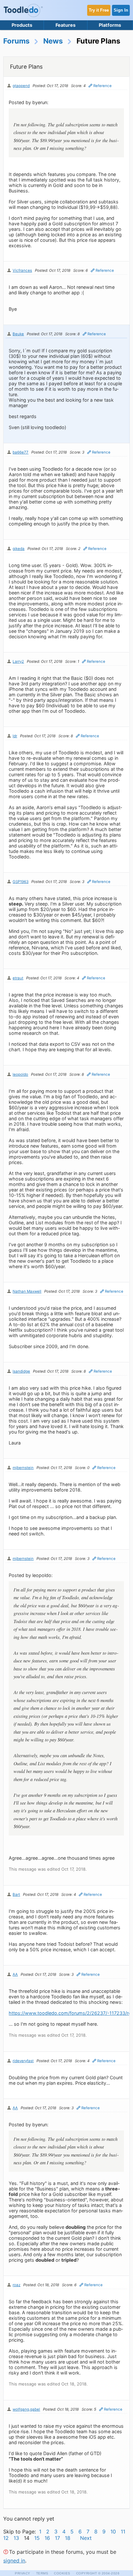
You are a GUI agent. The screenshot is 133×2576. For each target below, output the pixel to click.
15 (37, 2538)
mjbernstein (23, 1468)
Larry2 (18, 661)
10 (113, 2532)
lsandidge (21, 1371)
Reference (102, 86)
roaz (16, 2285)
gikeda (19, 549)
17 (57, 2538)
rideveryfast (23, 2061)
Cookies (62, 2573)
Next (86, 2538)
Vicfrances (22, 270)
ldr (15, 736)
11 (123, 2532)
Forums (16, 41)
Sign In (121, 10)
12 (6, 2538)
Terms (42, 2573)
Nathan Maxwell (27, 1291)
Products (22, 25)
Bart (16, 1895)
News (53, 41)
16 (47, 2538)
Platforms (110, 25)
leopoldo (20, 1074)
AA (15, 1974)
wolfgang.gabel (26, 2409)
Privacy (23, 2573)
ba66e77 (20, 452)
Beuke (18, 334)
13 (16, 2538)
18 (68, 2538)
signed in (14, 2561)
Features (66, 25)
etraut (18, 978)
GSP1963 (20, 882)
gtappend (21, 86)
